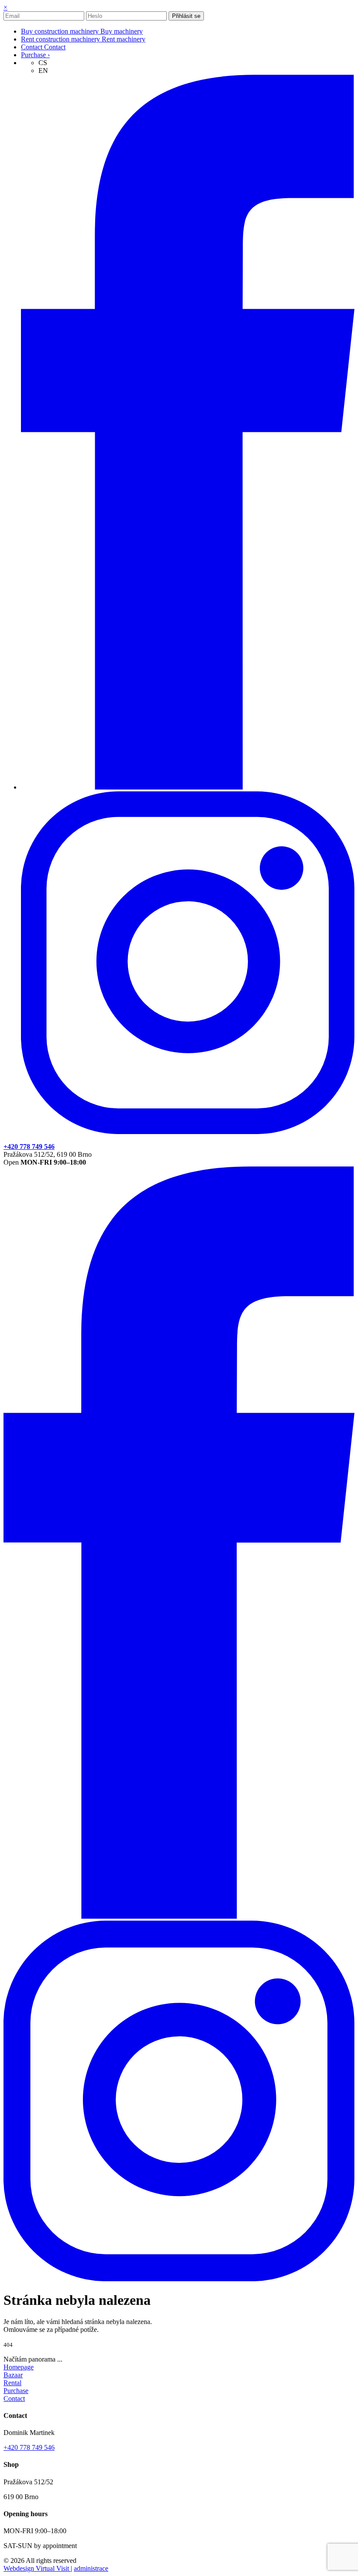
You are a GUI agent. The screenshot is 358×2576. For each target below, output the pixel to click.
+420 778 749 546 (29, 2447)
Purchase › (35, 55)
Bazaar (13, 2375)
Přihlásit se (186, 16)
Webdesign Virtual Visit (37, 2568)
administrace (91, 2568)
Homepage (19, 2367)
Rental (12, 2383)
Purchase (16, 2391)
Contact (14, 2398)
